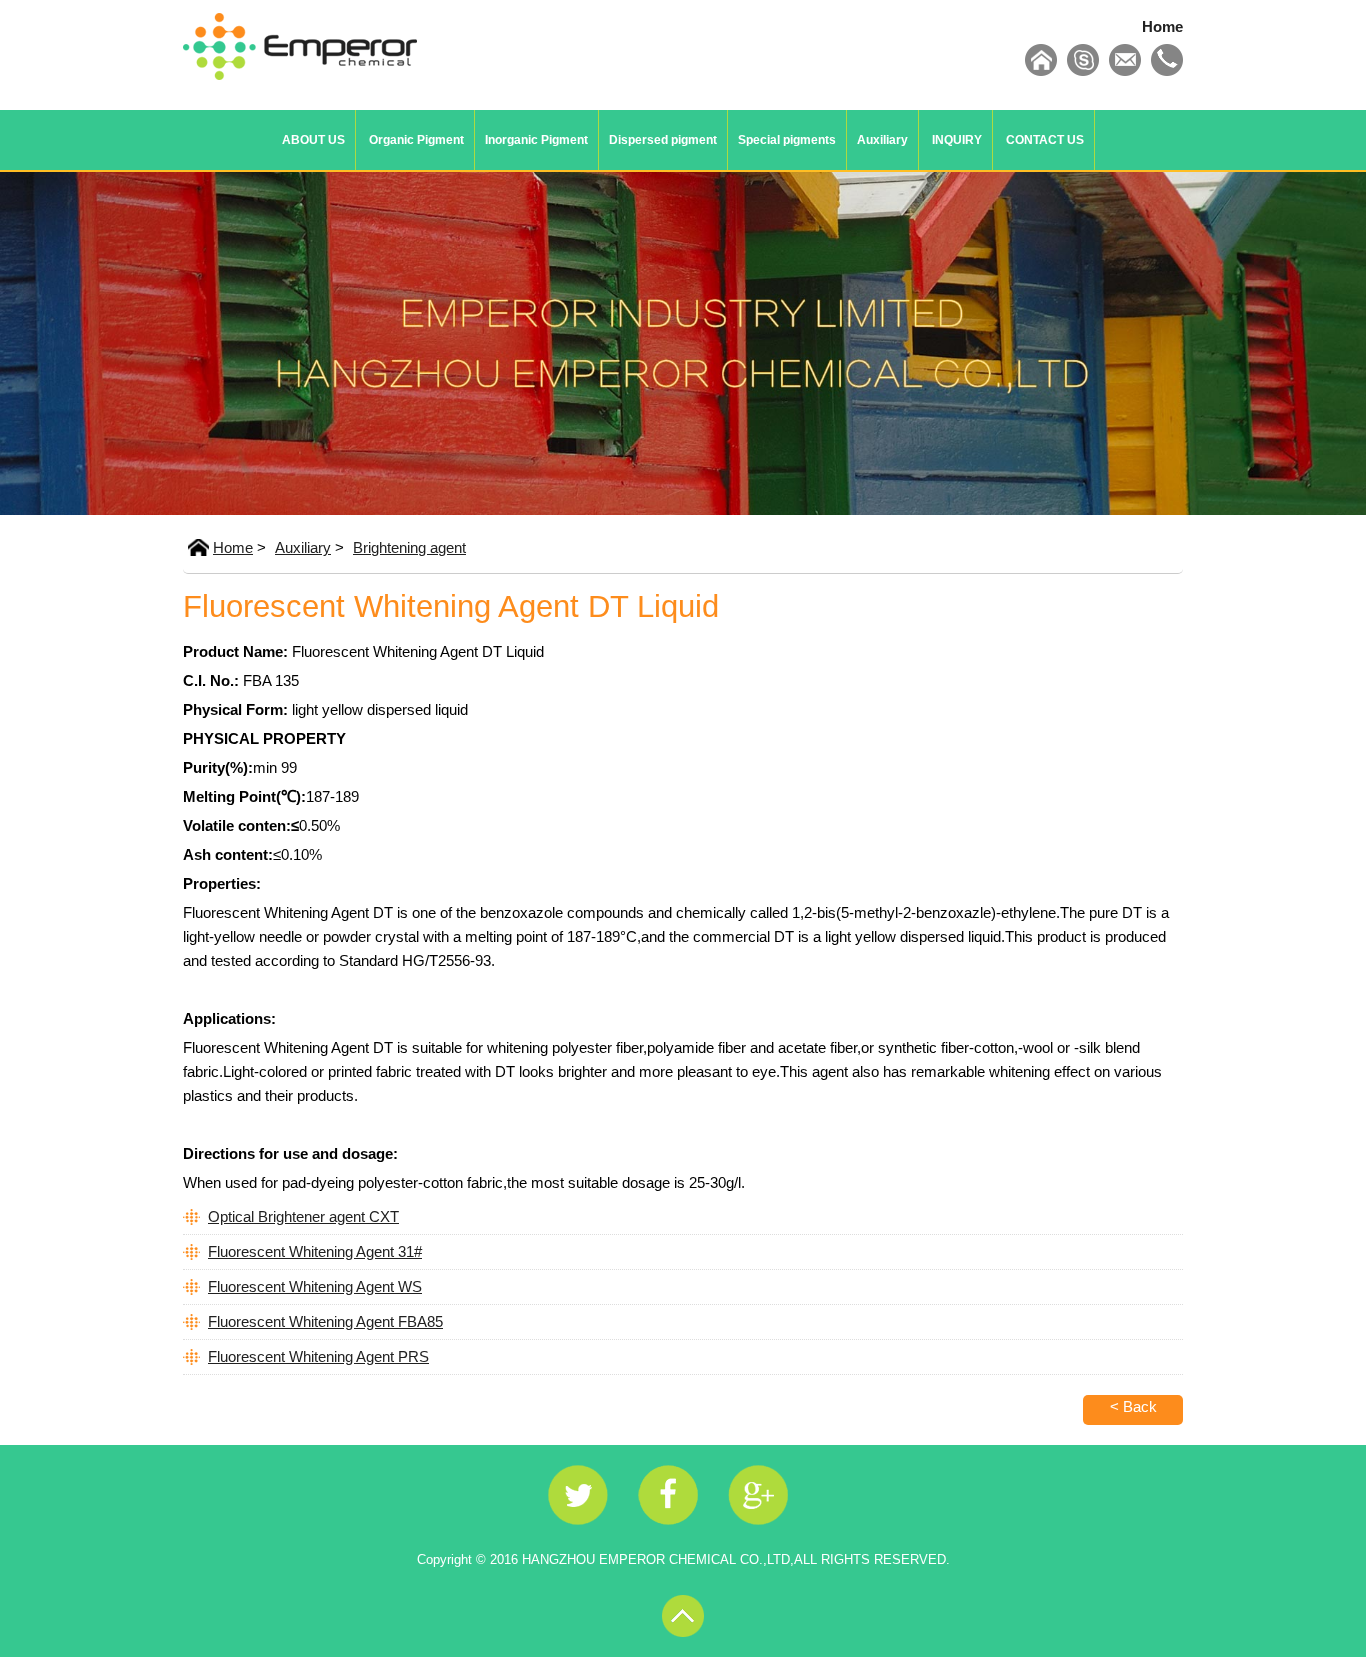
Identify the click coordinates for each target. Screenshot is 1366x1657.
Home (1162, 26)
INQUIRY (957, 140)
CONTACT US (1045, 140)
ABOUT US (313, 140)
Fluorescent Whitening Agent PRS (318, 1356)
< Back (1133, 1406)
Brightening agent (409, 547)
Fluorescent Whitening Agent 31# (315, 1251)
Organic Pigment (416, 140)
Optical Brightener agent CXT (303, 1216)
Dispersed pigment (663, 140)
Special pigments (787, 140)
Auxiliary (882, 140)
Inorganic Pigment (536, 140)
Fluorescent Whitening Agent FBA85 (325, 1321)
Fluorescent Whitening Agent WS (315, 1286)
